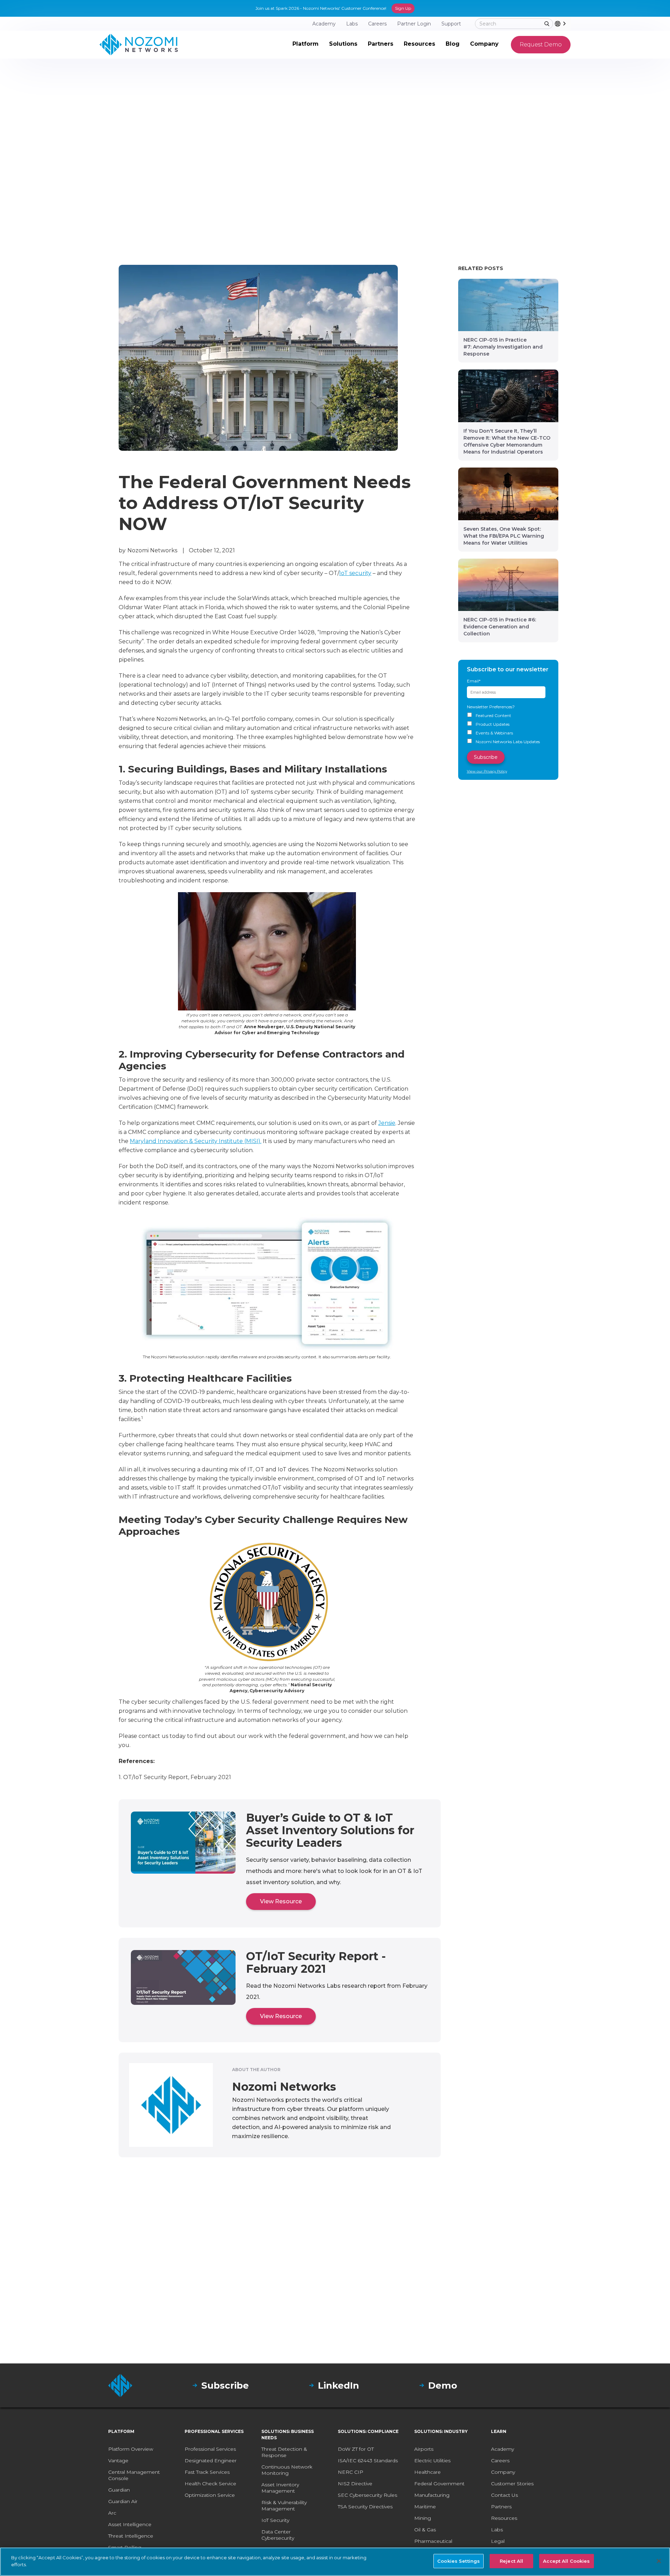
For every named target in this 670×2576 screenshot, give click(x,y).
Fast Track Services (207, 2472)
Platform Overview (131, 2449)
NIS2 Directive (355, 2484)
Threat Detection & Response (284, 2452)
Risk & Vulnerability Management (284, 2506)
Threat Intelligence (131, 2536)
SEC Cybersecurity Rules (367, 2495)
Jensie (387, 1123)
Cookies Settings (459, 2561)
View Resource (281, 1901)
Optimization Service (210, 2495)
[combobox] (563, 24)
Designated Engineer (211, 2461)
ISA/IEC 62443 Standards (368, 2461)
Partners (501, 2507)
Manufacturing (432, 2495)
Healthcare (427, 2472)
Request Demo (541, 44)
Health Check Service (210, 2484)
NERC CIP (351, 2472)
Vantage (118, 2461)
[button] (306, 45)
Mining (423, 2518)
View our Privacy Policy (487, 771)
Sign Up (403, 8)
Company (503, 2472)
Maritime (425, 2507)
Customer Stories (512, 2484)
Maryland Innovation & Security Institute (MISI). (196, 1141)
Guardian (119, 2490)
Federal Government (439, 2484)
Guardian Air (123, 2501)
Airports (424, 2449)
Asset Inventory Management (280, 2488)
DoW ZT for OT (356, 2449)
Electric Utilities (432, 2461)
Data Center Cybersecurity (278, 2535)
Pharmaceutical (433, 2541)
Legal (498, 2541)
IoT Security (275, 2520)
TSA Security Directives (365, 2507)
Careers (500, 2461)
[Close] (659, 2561)
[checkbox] (508, 729)
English (570, 24)
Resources (504, 2518)
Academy (502, 2449)
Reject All (511, 2561)
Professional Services (210, 2449)
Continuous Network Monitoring (287, 2470)
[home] (139, 45)
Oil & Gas (425, 2530)
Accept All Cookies (566, 2561)
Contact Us (504, 2495)
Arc (112, 2513)
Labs (497, 2530)
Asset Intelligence (130, 2524)
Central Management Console (134, 2475)
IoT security (355, 573)
